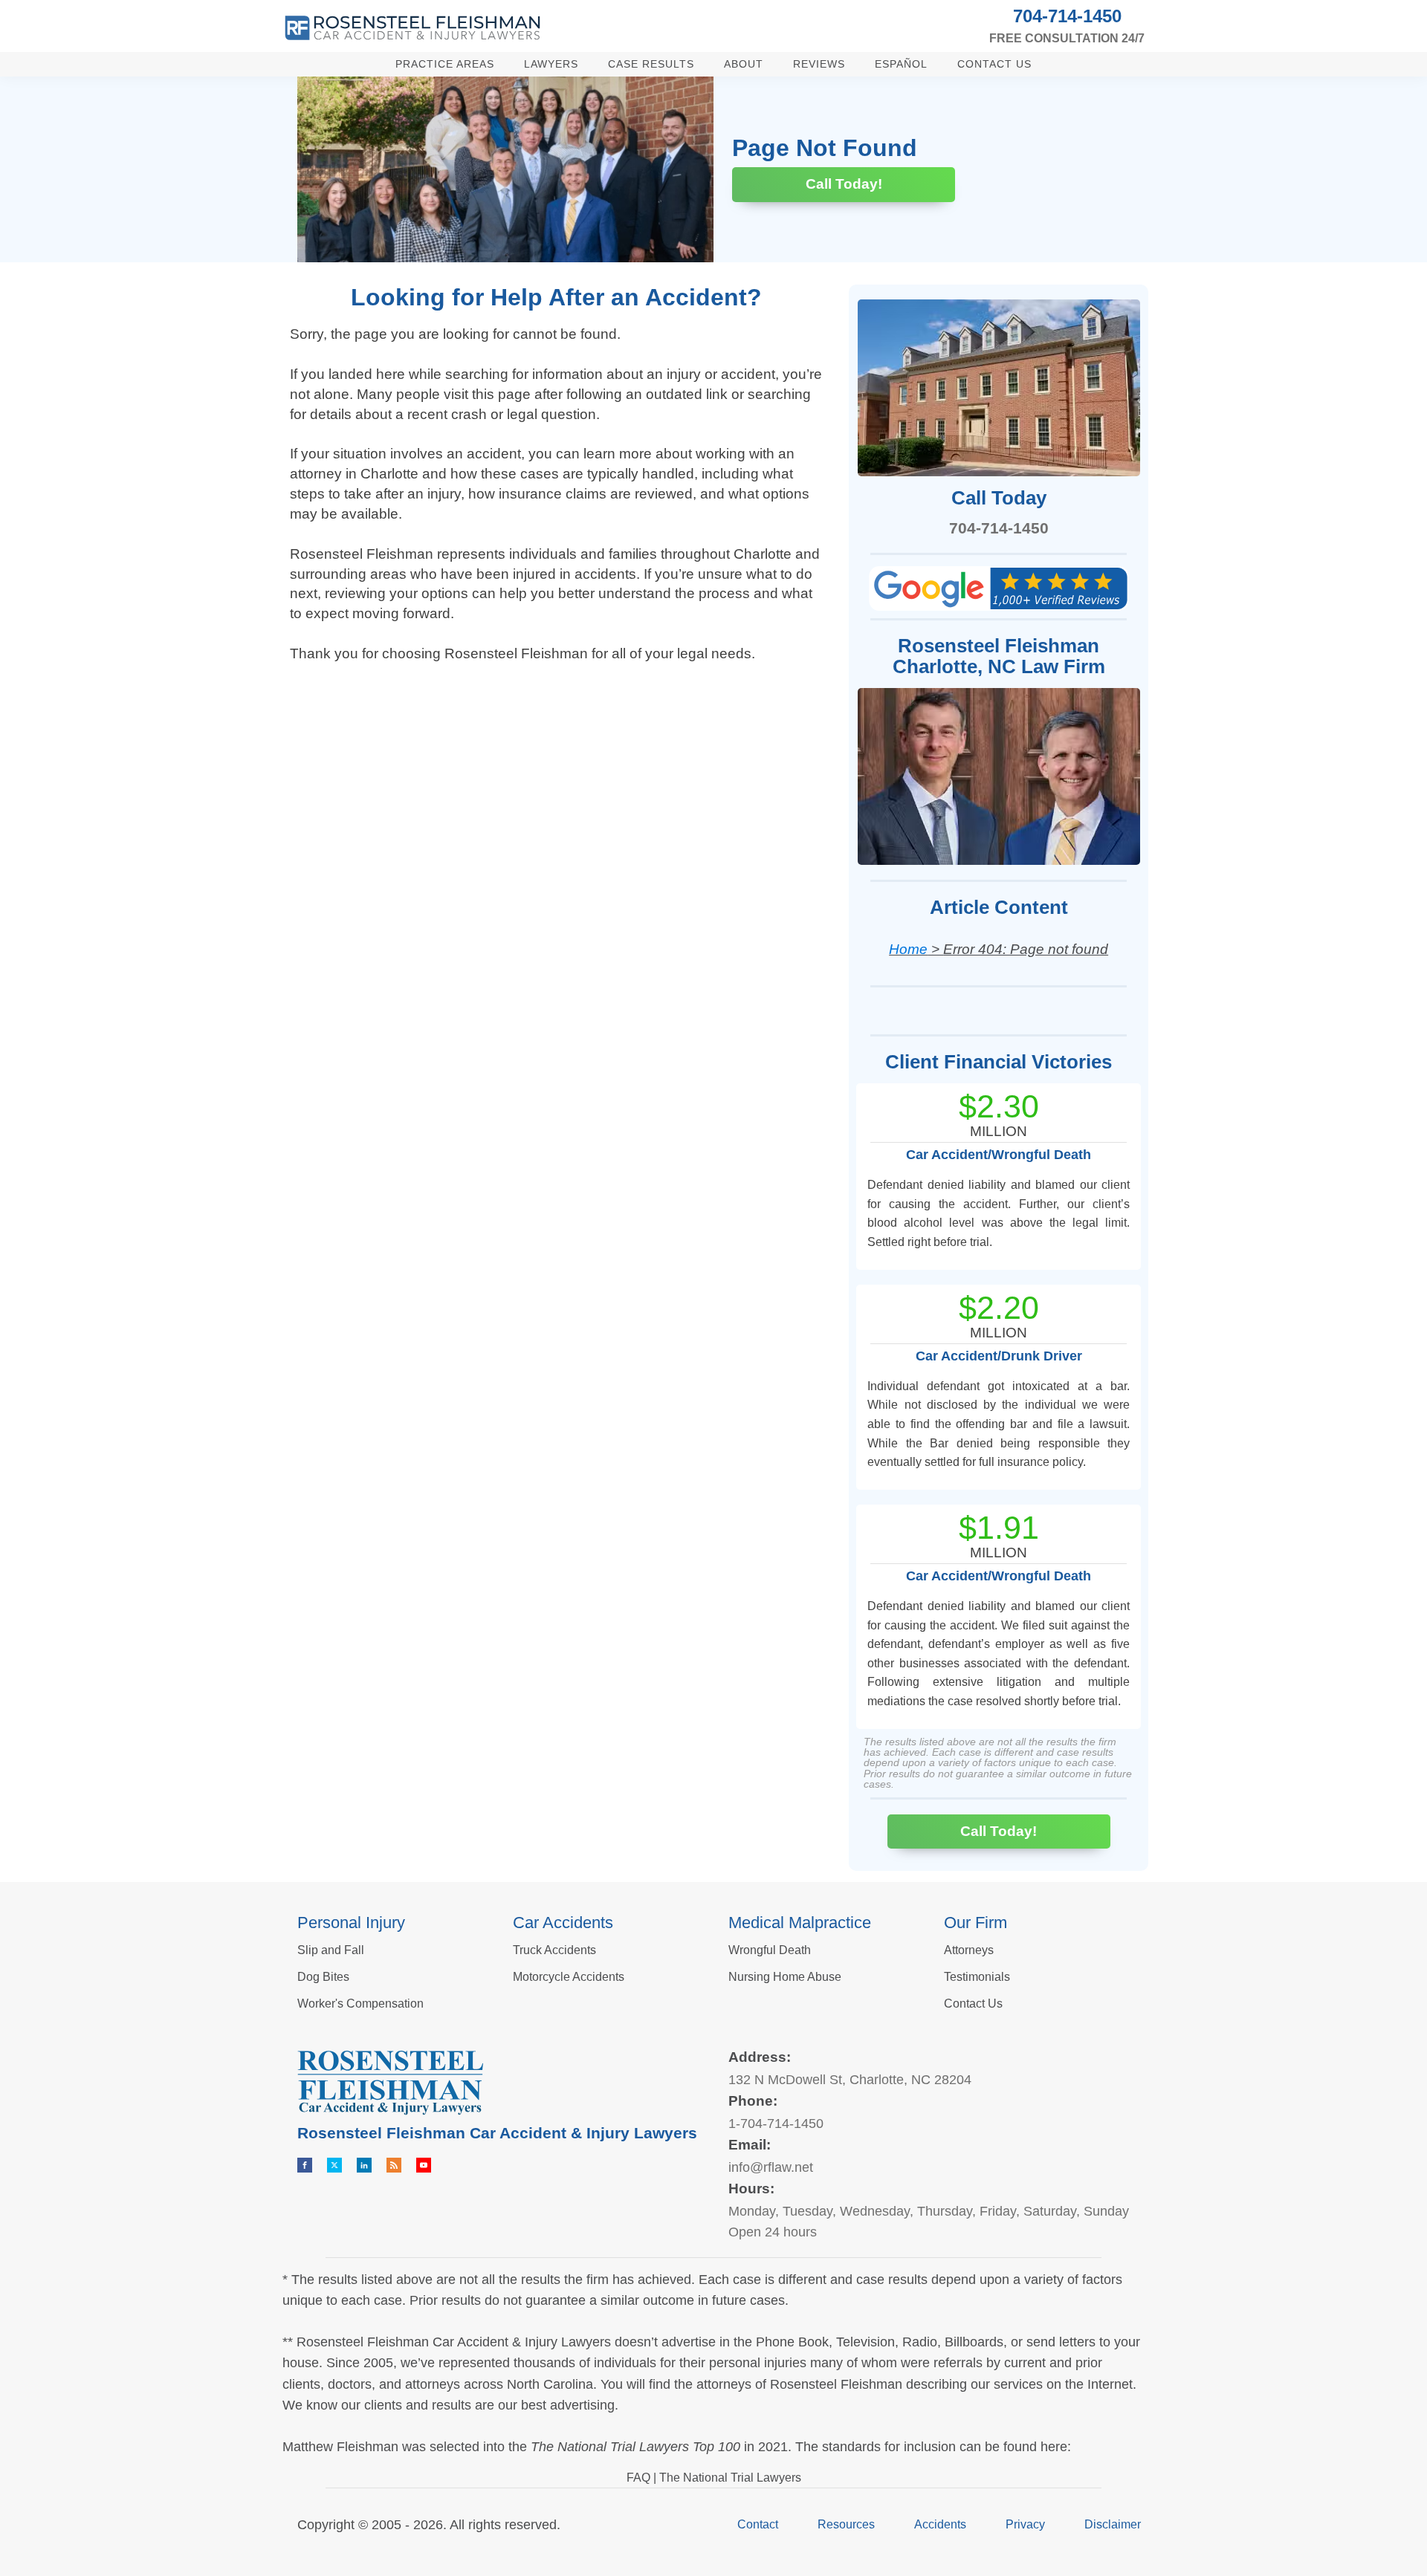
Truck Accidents (554, 1950)
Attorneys (969, 1950)
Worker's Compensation (360, 2004)
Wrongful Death (770, 1950)
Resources (846, 2524)
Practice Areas (445, 64)
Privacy (1025, 2524)
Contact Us (994, 64)
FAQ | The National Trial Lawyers (714, 2478)
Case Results (651, 64)
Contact (758, 2524)
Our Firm (975, 1923)
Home (908, 949)
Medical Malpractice (800, 1923)
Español (901, 64)
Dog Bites (323, 1977)
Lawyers (551, 64)
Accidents (940, 2524)
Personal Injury (351, 1923)
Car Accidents (563, 1923)
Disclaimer (1113, 2524)
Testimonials (977, 1977)
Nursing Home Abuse (785, 1977)
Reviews (819, 64)
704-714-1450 (1067, 16)
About (744, 64)
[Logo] (412, 28)
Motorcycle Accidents (569, 1977)
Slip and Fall (331, 1950)
